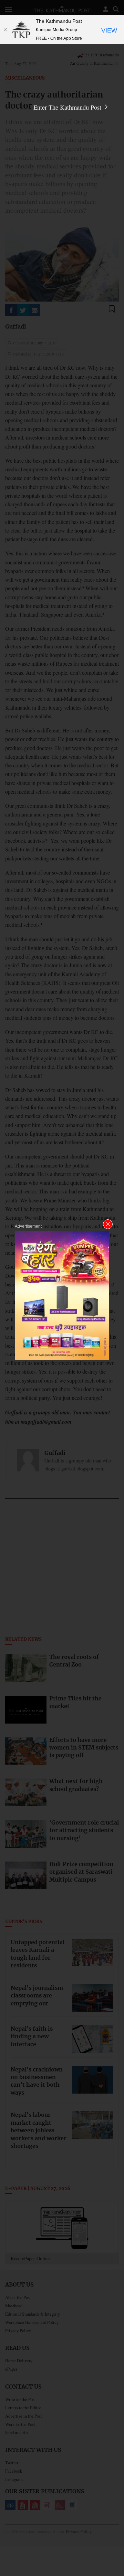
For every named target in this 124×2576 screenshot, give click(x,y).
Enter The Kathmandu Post (68, 107)
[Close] (5, 30)
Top (116, 2551)
